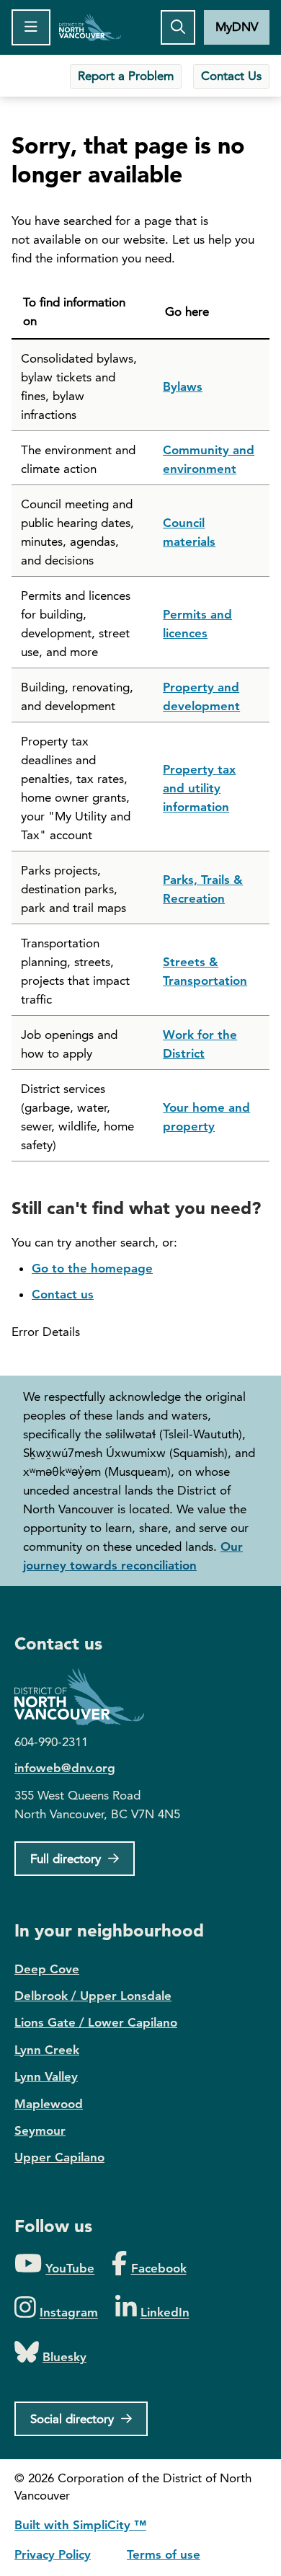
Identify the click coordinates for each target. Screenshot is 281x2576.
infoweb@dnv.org (65, 1768)
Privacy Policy (53, 2554)
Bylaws (183, 386)
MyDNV (237, 27)
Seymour (40, 2130)
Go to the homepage (92, 1268)
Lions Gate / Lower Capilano (96, 2022)
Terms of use (164, 2554)
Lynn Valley (46, 2076)
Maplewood (49, 2104)
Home (90, 27)
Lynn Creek (47, 2050)
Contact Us (231, 76)
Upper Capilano (59, 2157)
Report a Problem (126, 76)
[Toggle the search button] (178, 27)
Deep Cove (47, 1969)
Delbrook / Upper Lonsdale (93, 1996)
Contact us (63, 1294)
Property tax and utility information (199, 788)
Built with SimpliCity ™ (80, 2525)
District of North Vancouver (86, 1697)
